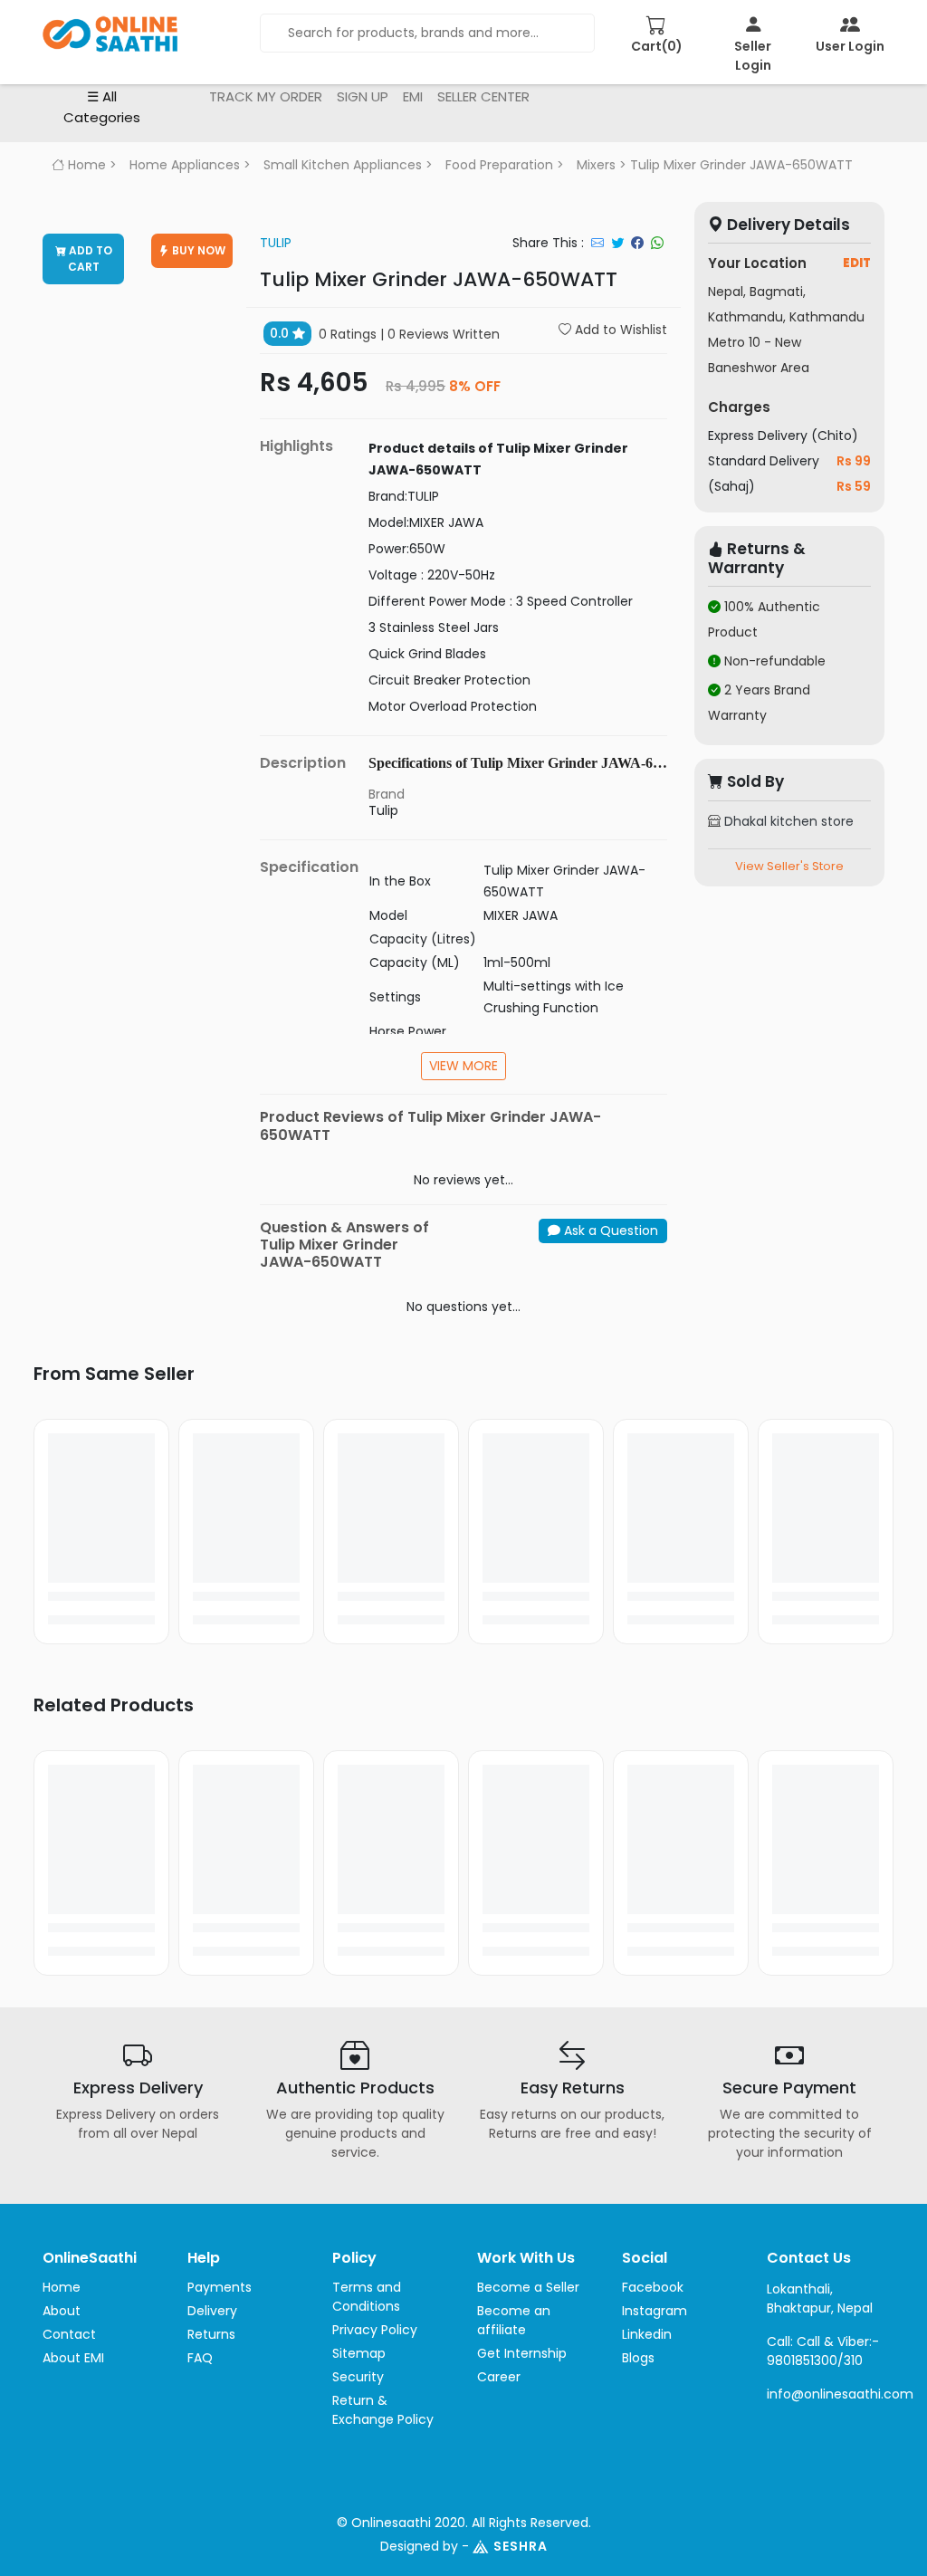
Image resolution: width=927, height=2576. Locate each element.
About (62, 2311)
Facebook (653, 2287)
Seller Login (753, 56)
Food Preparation (499, 165)
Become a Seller (528, 2287)
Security (358, 2377)
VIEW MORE (463, 1066)
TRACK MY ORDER (266, 96)
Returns (211, 2334)
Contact (69, 2334)
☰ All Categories (102, 107)
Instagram (655, 2311)
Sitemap (359, 2353)
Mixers (596, 165)
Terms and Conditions (367, 2297)
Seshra (521, 2546)
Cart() (657, 46)
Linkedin (647, 2334)
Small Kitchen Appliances (343, 165)
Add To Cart (89, 259)
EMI (413, 96)
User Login (850, 46)
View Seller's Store (789, 866)
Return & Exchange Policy (383, 2410)
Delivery (212, 2311)
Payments (220, 2287)
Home (85, 165)
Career (499, 2377)
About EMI (73, 2358)
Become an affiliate (514, 2320)
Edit (857, 263)
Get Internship (522, 2353)
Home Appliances (185, 165)
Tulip (276, 243)
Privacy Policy (375, 2330)
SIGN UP (363, 96)
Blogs (638, 2358)
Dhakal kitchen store (787, 821)
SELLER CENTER (483, 96)
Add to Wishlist (619, 330)
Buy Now (197, 250)
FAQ (200, 2358)
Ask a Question (609, 1231)
